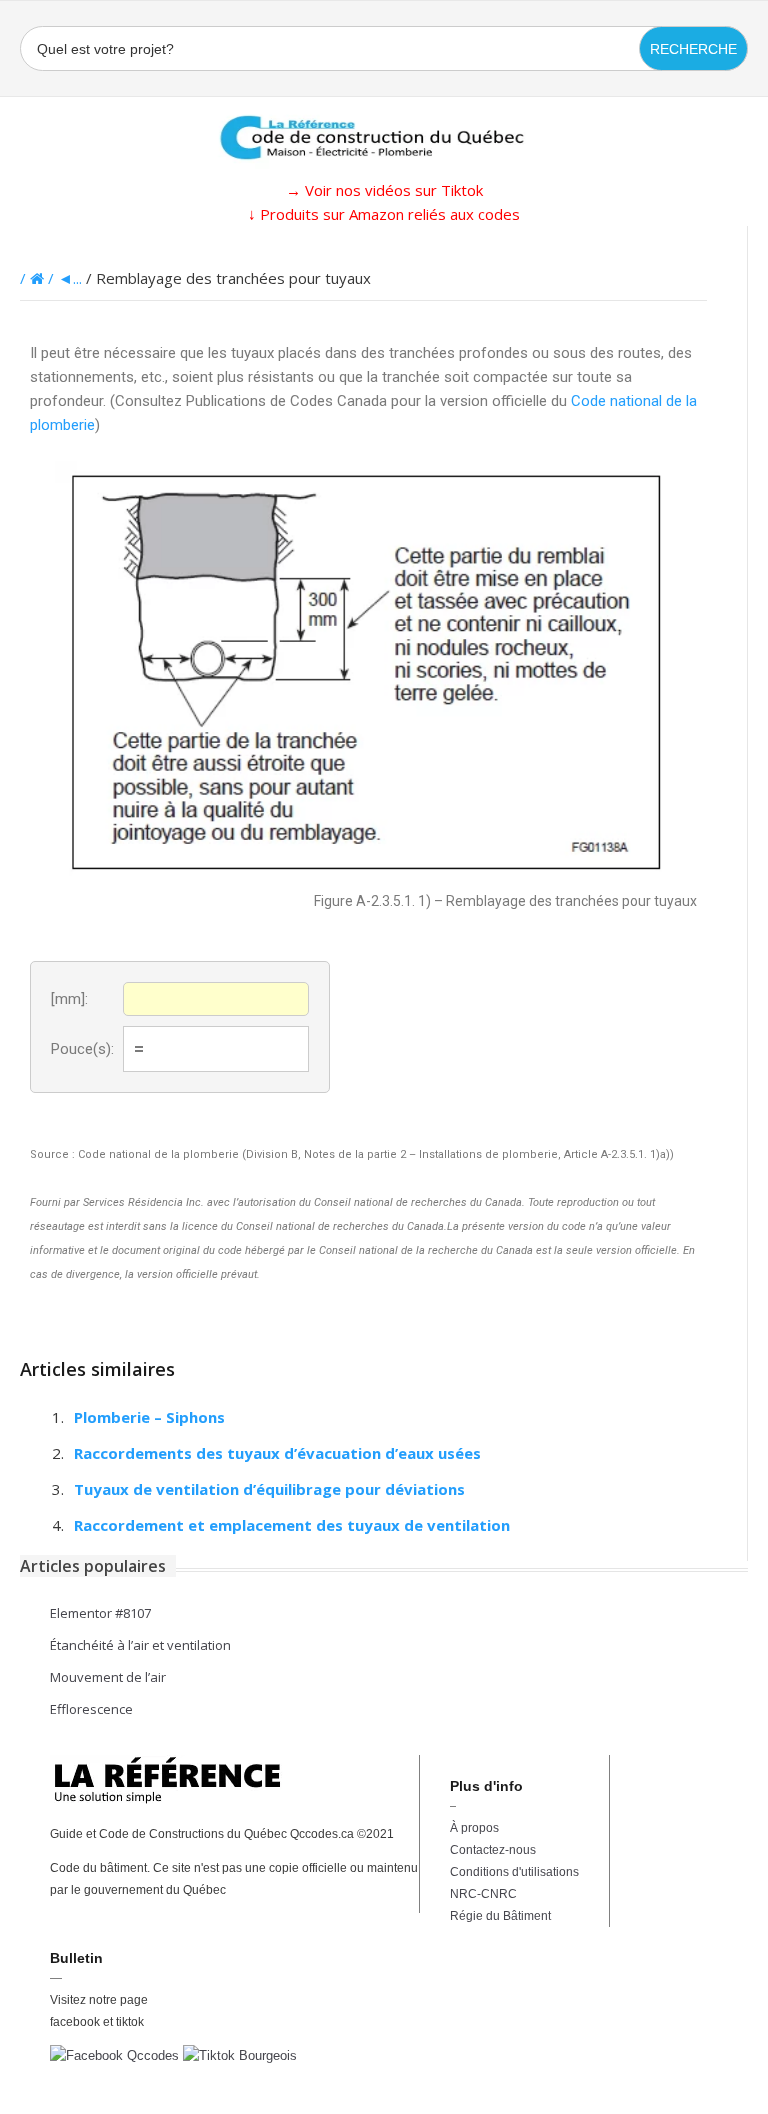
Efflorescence (91, 1709)
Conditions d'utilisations (514, 1872)
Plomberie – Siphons (149, 1417)
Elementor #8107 (100, 1613)
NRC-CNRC (483, 1894)
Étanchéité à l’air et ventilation (140, 1645)
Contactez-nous (493, 1850)
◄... (70, 278)
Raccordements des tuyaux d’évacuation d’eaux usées (277, 1453)
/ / (39, 278)
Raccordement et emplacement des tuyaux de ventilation (292, 1525)
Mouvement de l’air (108, 1677)
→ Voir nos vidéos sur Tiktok (384, 190)
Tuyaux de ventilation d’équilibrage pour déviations (269, 1489)
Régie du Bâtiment (500, 1916)
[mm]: (69, 999)
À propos (474, 1828)
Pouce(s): (82, 1049)
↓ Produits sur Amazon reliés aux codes (384, 214)
